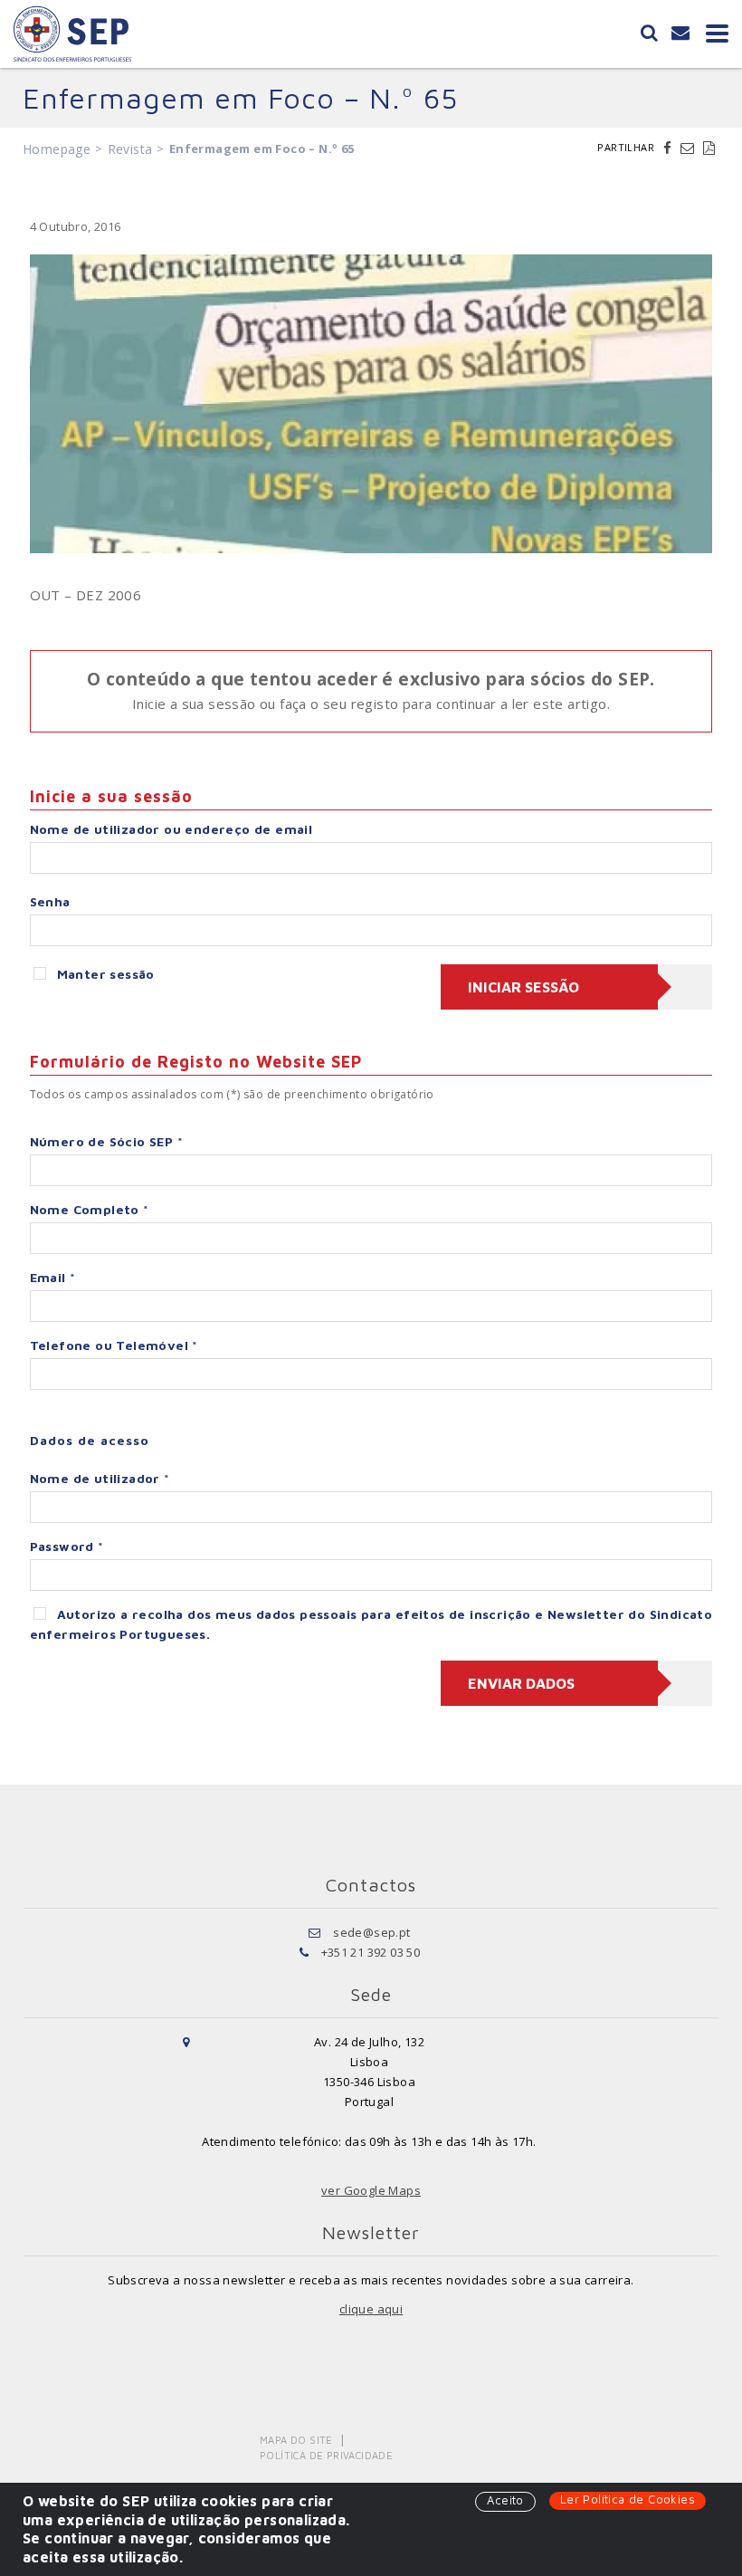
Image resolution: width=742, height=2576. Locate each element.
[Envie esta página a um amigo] (690, 148)
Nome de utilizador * (100, 1478)
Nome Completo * (90, 1209)
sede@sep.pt (371, 1932)
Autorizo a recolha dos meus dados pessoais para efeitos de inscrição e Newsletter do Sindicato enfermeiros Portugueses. (371, 1624)
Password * (67, 1546)
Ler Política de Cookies (628, 2499)
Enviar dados (521, 1683)
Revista (130, 149)
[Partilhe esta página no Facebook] (670, 148)
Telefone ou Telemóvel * (114, 1345)
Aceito (505, 2500)
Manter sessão (106, 974)
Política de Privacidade (326, 2455)
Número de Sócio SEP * (106, 1141)
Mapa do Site (296, 2440)
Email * (53, 1277)
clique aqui (371, 2309)
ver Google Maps (371, 2190)
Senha (50, 901)
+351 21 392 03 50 (371, 1952)
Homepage (57, 149)
